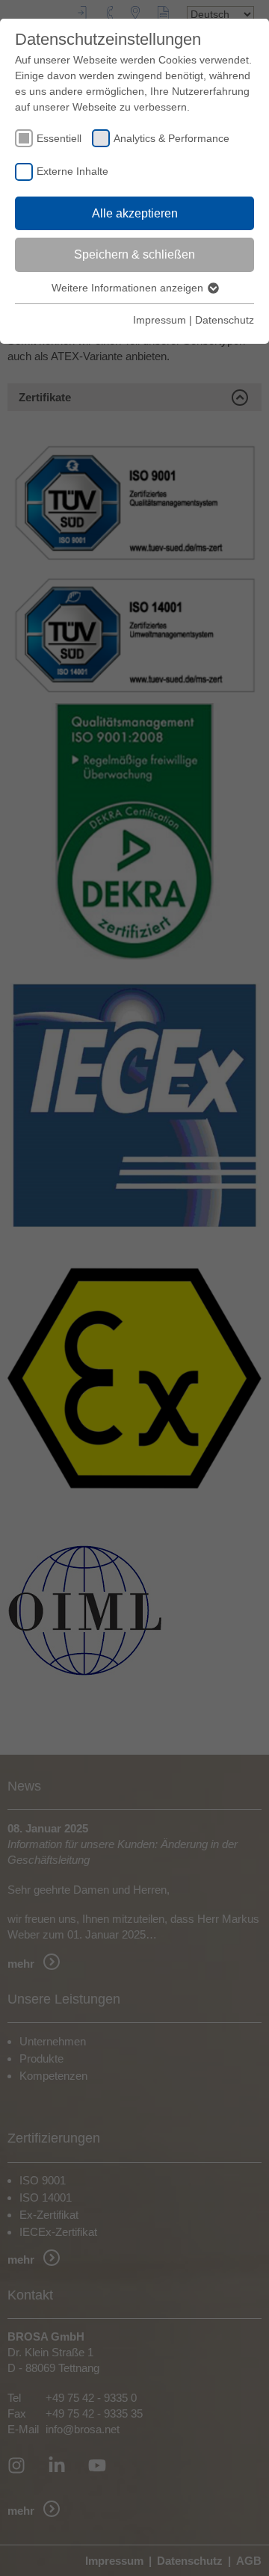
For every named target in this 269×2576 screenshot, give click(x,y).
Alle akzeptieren (135, 213)
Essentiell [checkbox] (59, 138)
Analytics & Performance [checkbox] (171, 138)
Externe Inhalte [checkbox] (72, 171)
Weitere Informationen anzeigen (129, 288)
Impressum (160, 320)
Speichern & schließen (134, 254)
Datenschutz (225, 320)
